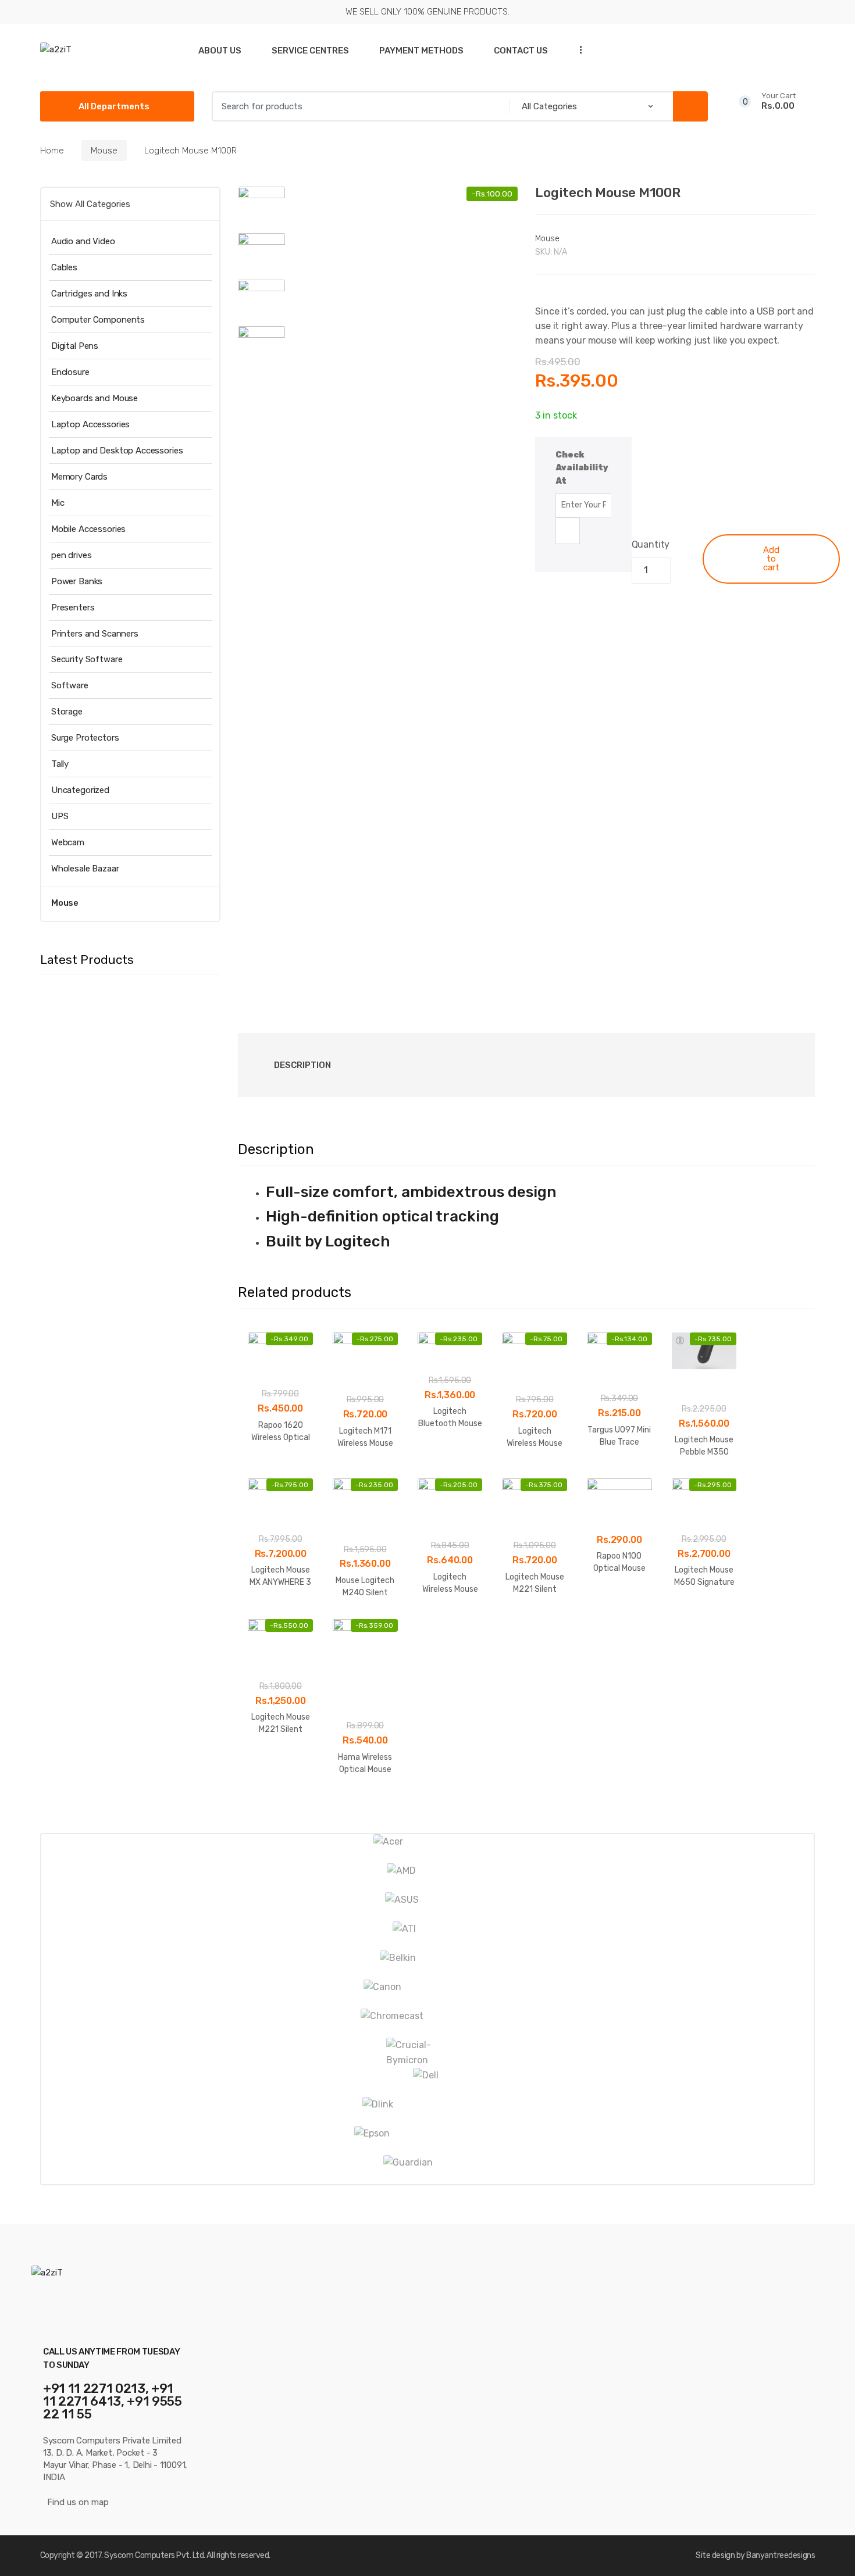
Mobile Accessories (88, 529)
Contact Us (521, 51)
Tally (60, 764)
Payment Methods (421, 51)
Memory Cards (79, 477)
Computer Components (98, 320)
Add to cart (771, 559)
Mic (58, 503)
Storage (67, 712)
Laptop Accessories (90, 424)
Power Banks (77, 581)
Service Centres (310, 51)
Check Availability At (582, 468)
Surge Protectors (85, 738)
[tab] (302, 1065)
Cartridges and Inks (89, 294)
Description (302, 1065)
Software (70, 685)
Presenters (73, 608)
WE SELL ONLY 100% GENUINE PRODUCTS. (427, 12)
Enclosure (70, 372)
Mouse (104, 151)
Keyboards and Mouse (95, 398)
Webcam (68, 842)
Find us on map (78, 2502)
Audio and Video (83, 241)
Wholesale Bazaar (85, 869)
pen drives (72, 555)
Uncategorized (80, 790)
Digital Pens (75, 346)
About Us (220, 51)
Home (52, 151)
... (578, 50)
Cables (64, 267)
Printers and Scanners (95, 634)
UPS (60, 816)
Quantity (651, 544)
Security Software (87, 659)
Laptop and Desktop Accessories (117, 451)
